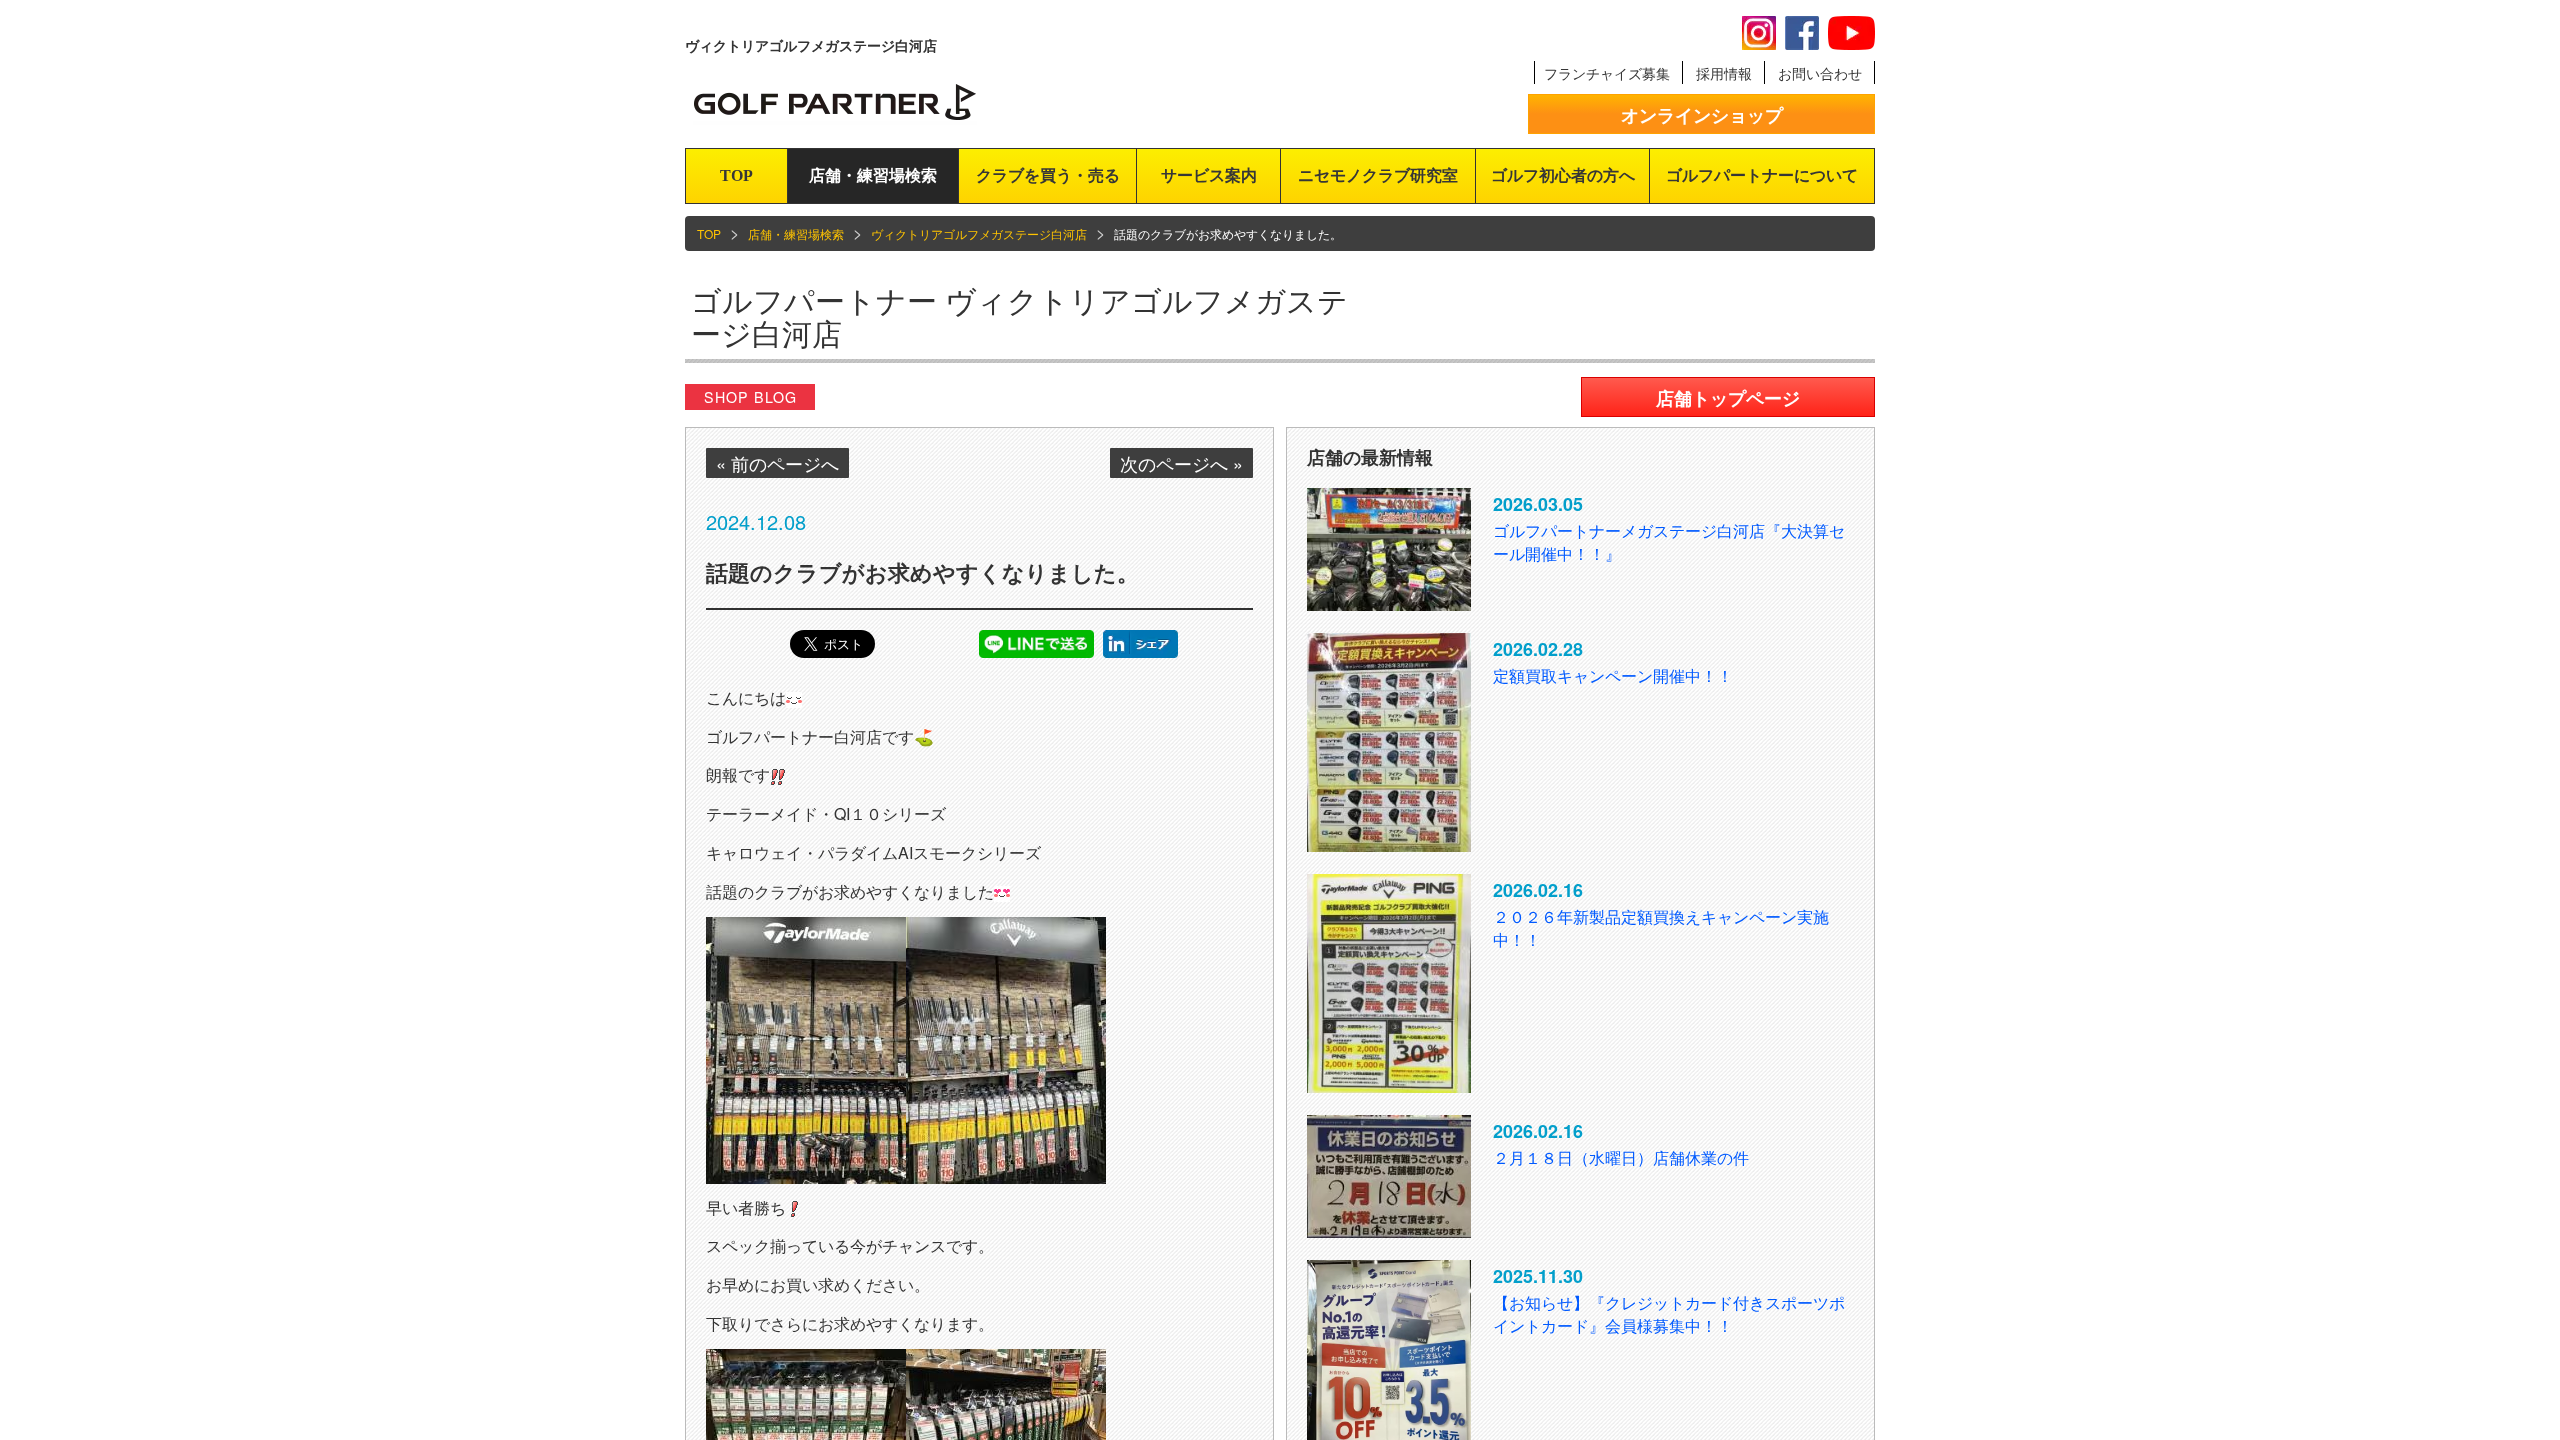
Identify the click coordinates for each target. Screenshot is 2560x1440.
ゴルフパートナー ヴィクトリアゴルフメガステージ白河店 (1019, 316)
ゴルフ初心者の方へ (1563, 175)
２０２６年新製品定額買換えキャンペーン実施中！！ (1661, 928)
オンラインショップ (1702, 115)
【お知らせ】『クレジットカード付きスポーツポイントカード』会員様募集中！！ (1669, 1314)
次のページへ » (1181, 463)
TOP (736, 175)
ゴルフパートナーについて (1762, 175)
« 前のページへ (777, 463)
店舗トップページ (1728, 398)
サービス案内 (1209, 175)
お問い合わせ (1820, 73)
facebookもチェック (1802, 33)
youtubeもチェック (1851, 33)
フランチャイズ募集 (1607, 73)
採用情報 (1724, 73)
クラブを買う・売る (1048, 175)
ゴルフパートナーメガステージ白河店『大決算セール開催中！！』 (1669, 542)
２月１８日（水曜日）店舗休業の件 (1621, 1157)
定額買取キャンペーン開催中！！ (1613, 675)
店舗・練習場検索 (873, 175)
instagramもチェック (1759, 33)
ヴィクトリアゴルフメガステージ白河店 (979, 233)
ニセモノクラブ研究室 (1378, 175)
